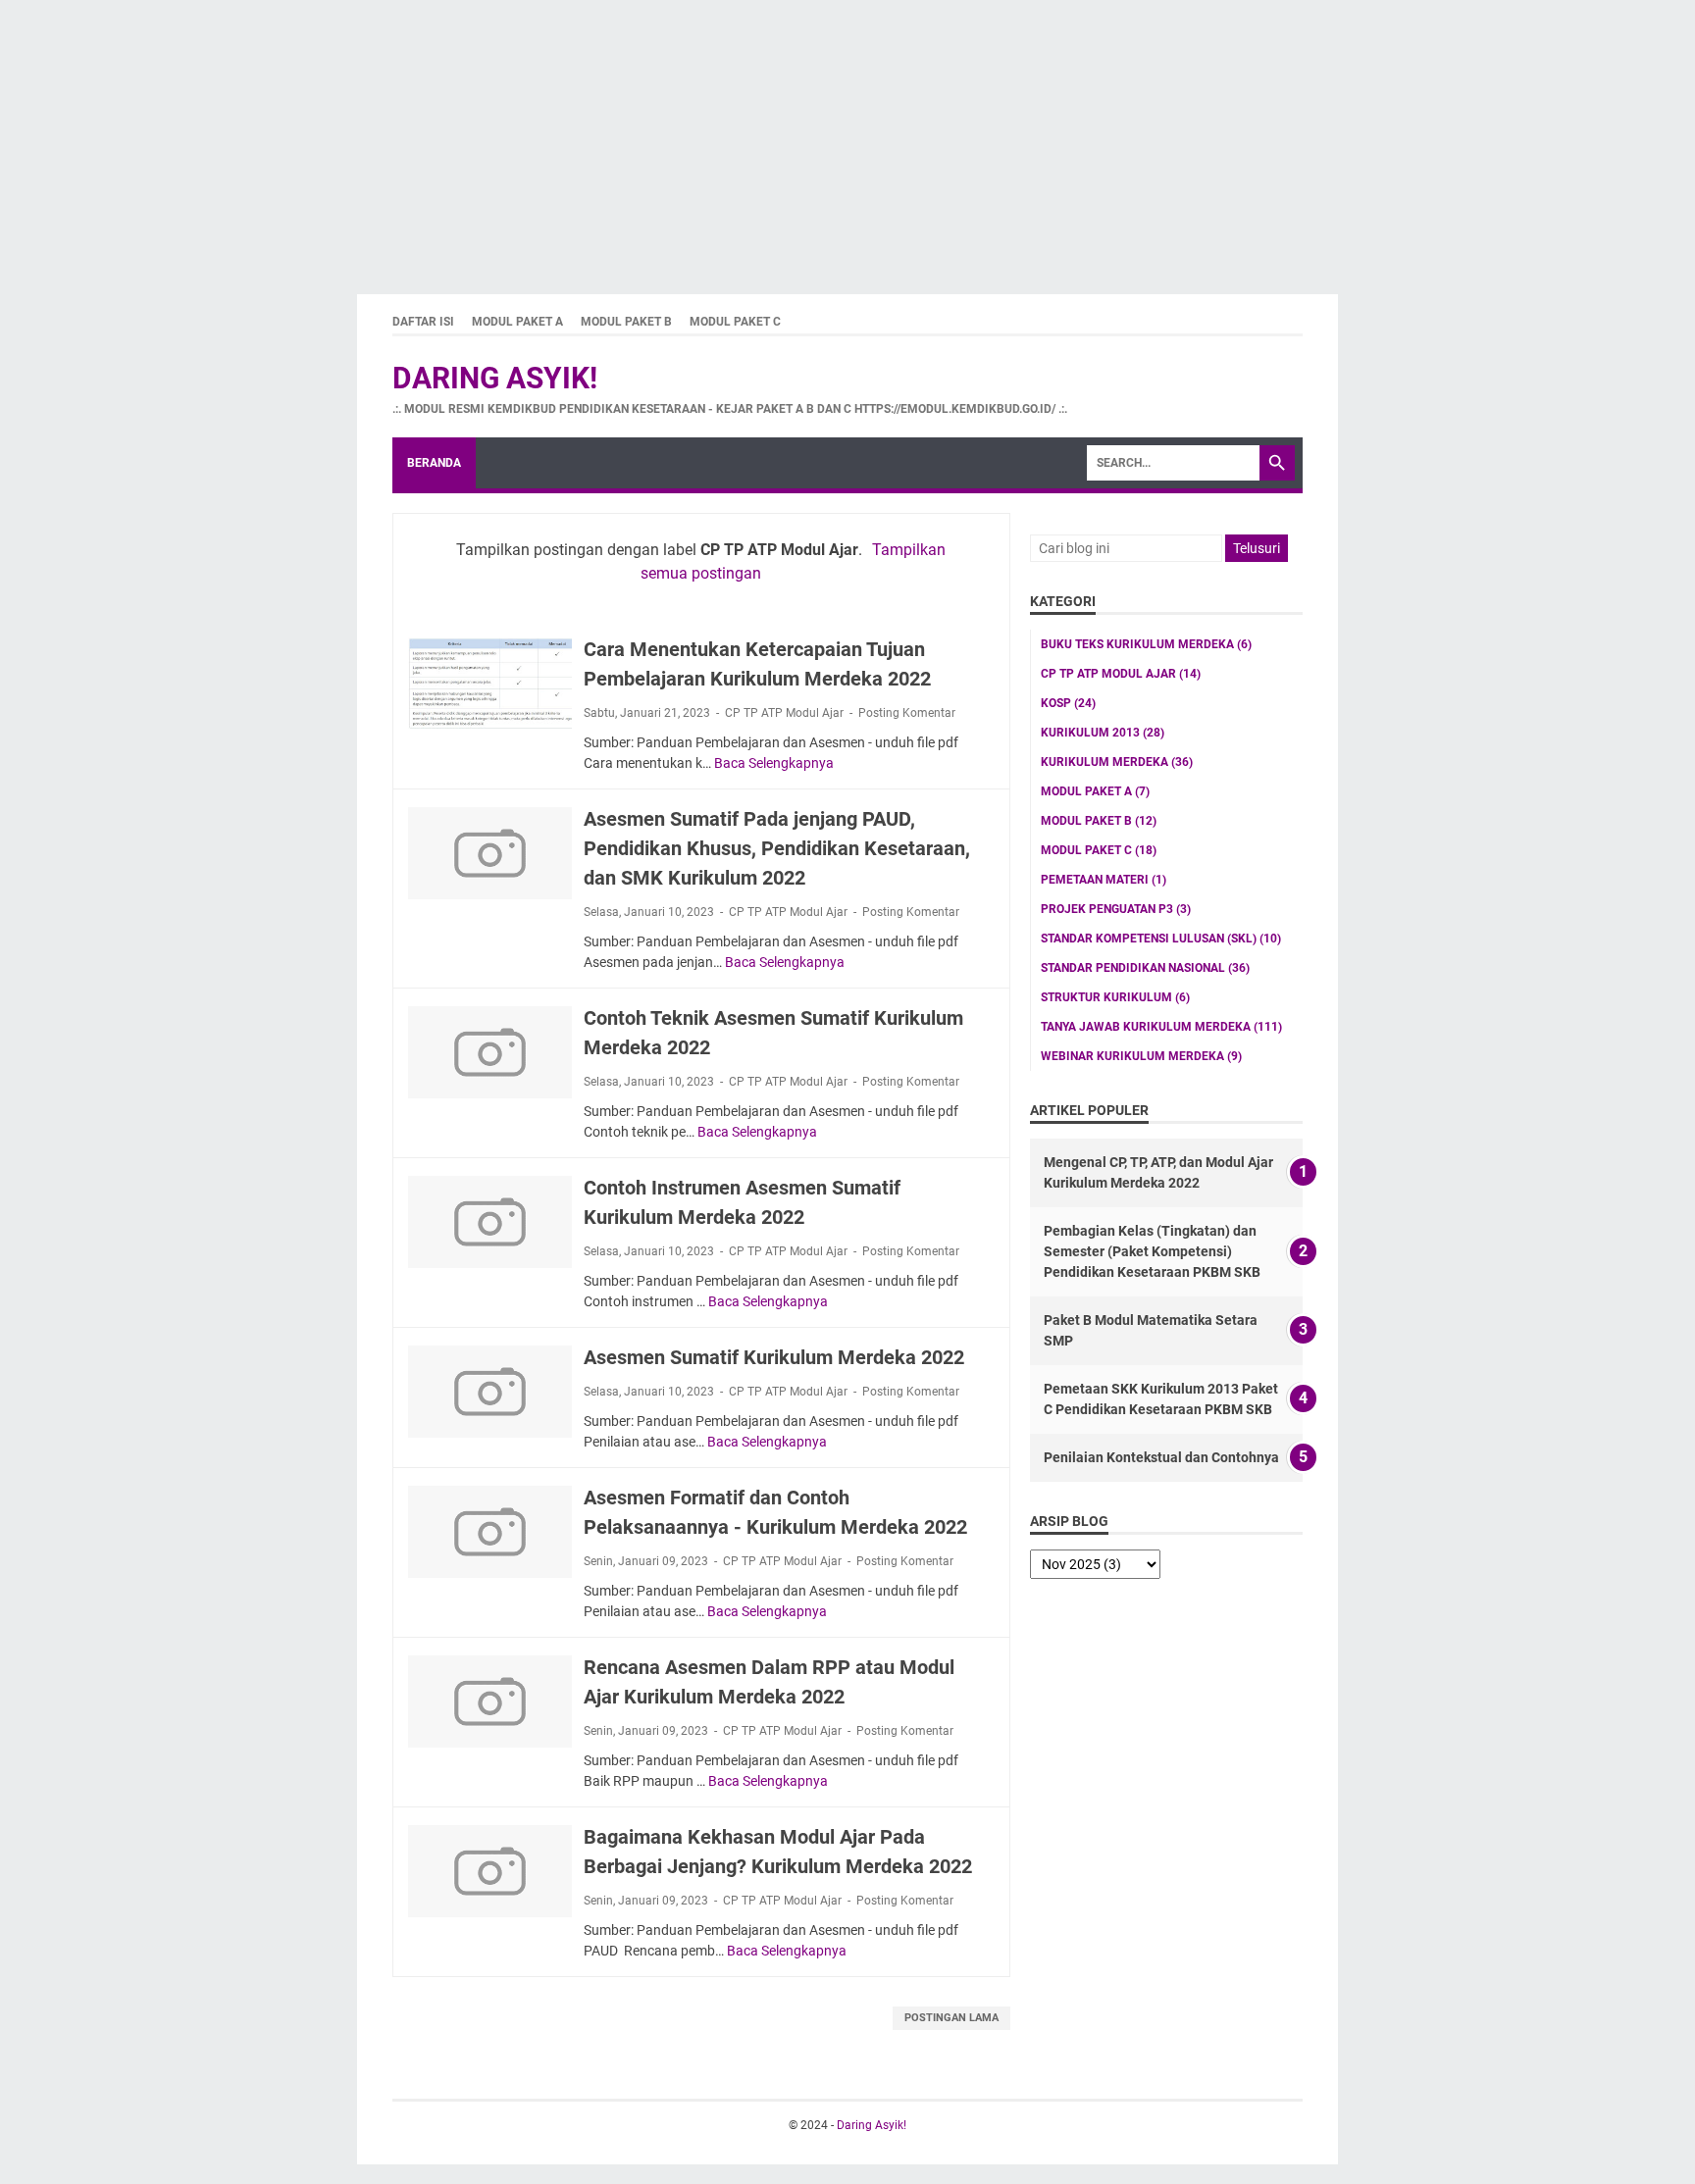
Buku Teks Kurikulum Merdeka (1146, 644)
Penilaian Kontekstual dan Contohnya (1161, 1457)
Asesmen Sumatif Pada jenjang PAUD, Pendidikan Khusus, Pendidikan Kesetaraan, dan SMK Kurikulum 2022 (777, 848)
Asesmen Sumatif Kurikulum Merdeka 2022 (774, 1357)
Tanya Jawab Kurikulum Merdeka (1161, 1027)
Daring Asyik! (495, 378)
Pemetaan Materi (1104, 880)
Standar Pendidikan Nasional (1145, 968)
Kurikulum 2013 (1103, 733)
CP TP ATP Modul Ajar (784, 713)
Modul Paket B (626, 322)
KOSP (1068, 703)
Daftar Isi (423, 322)
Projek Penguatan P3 (1116, 909)
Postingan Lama (951, 2018)
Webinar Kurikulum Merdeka (1141, 1056)
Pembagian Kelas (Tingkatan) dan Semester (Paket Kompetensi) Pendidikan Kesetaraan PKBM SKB (1152, 1251)
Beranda (434, 463)
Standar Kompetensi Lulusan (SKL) (1161, 939)
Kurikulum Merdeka (1117, 762)
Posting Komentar (907, 713)
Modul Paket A (517, 322)
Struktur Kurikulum (1115, 997)
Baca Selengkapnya (774, 763)
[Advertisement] (589, 137)
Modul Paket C (735, 322)
